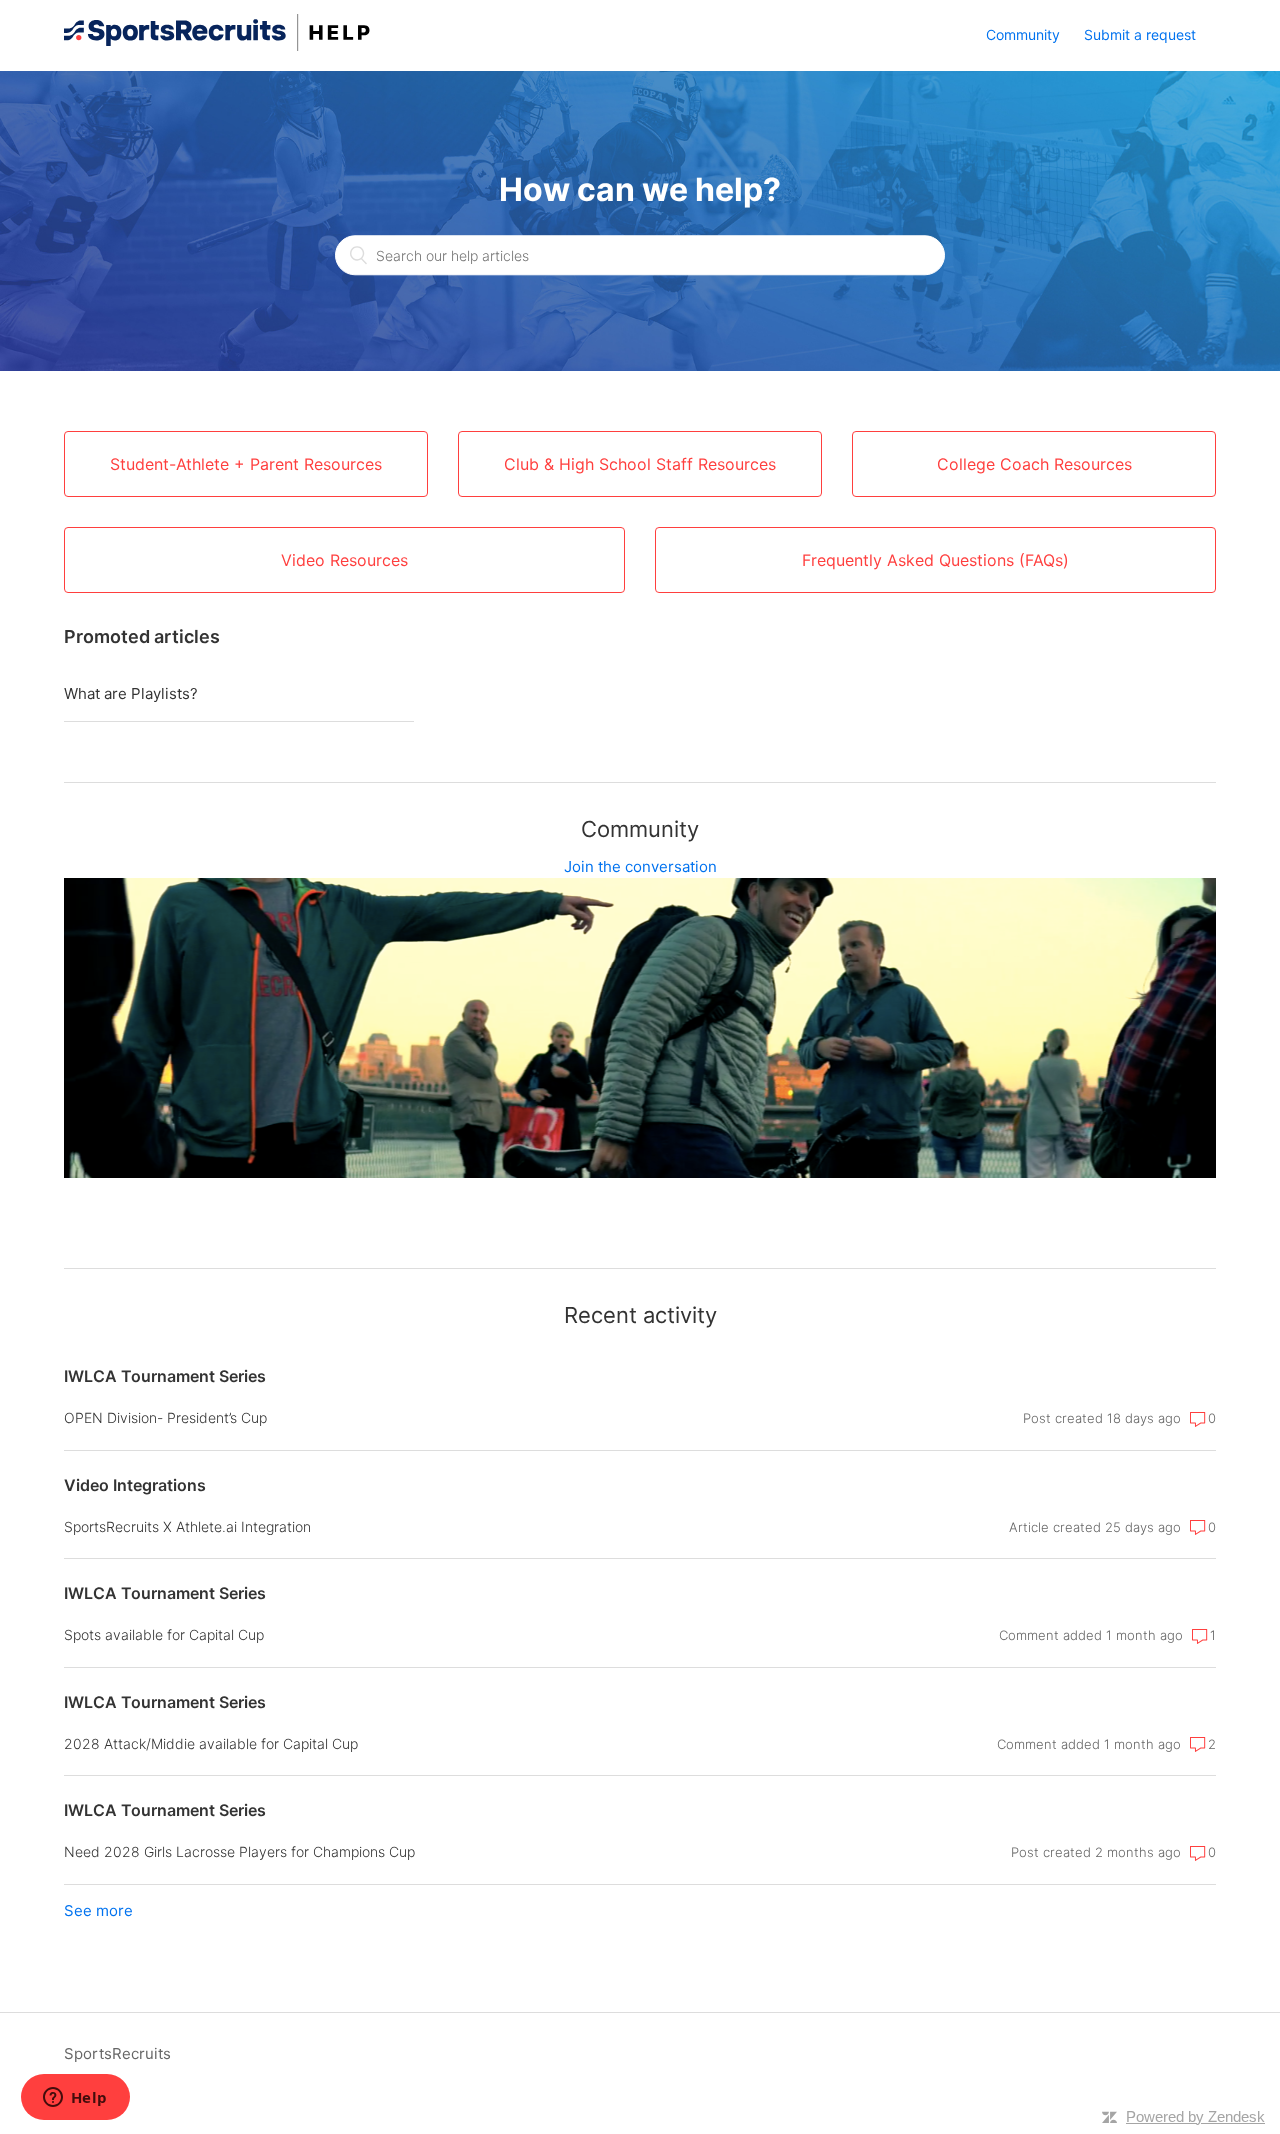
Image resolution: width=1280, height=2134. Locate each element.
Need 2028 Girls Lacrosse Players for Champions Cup (239, 1851)
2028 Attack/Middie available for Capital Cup (211, 1743)
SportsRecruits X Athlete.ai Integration (187, 1526)
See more (98, 1910)
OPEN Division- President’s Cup (165, 1417)
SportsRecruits (117, 2053)
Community (1023, 34)
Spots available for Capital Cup (164, 1634)
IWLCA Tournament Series (165, 1376)
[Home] (217, 45)
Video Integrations (135, 1485)
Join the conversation (640, 866)
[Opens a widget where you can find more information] (75, 2099)
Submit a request (1140, 34)
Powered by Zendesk (1195, 2116)
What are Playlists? (131, 693)
